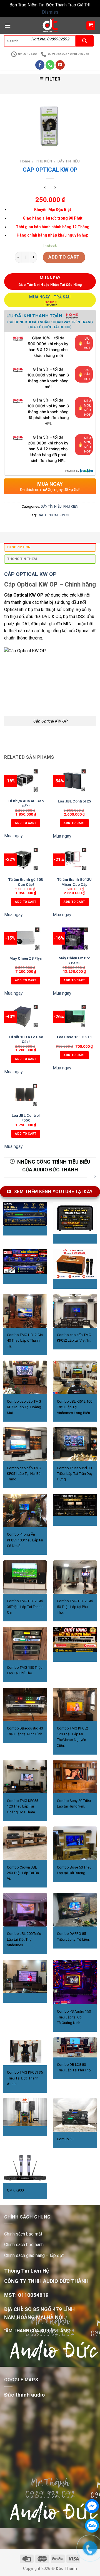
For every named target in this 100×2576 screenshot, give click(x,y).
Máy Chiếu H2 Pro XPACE (74, 960)
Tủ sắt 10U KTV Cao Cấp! (26, 1039)
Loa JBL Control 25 (74, 801)
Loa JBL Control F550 (26, 1118)
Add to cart (64, 257)
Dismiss (50, 12)
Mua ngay (13, 836)
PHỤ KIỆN (44, 161)
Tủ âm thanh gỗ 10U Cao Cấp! (26, 882)
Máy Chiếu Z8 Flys (26, 958)
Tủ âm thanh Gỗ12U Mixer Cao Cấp (74, 882)
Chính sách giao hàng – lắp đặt (34, 2255)
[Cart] (91, 25)
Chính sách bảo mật (23, 2234)
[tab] (50, 549)
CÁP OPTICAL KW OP (54, 515)
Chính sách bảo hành (24, 2245)
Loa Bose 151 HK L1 (74, 1037)
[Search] (85, 41)
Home (25, 161)
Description (19, 547)
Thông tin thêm (22, 559)
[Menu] (7, 25)
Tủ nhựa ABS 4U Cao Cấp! (26, 803)
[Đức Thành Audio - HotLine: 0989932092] (50, 25)
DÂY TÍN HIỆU (69, 161)
